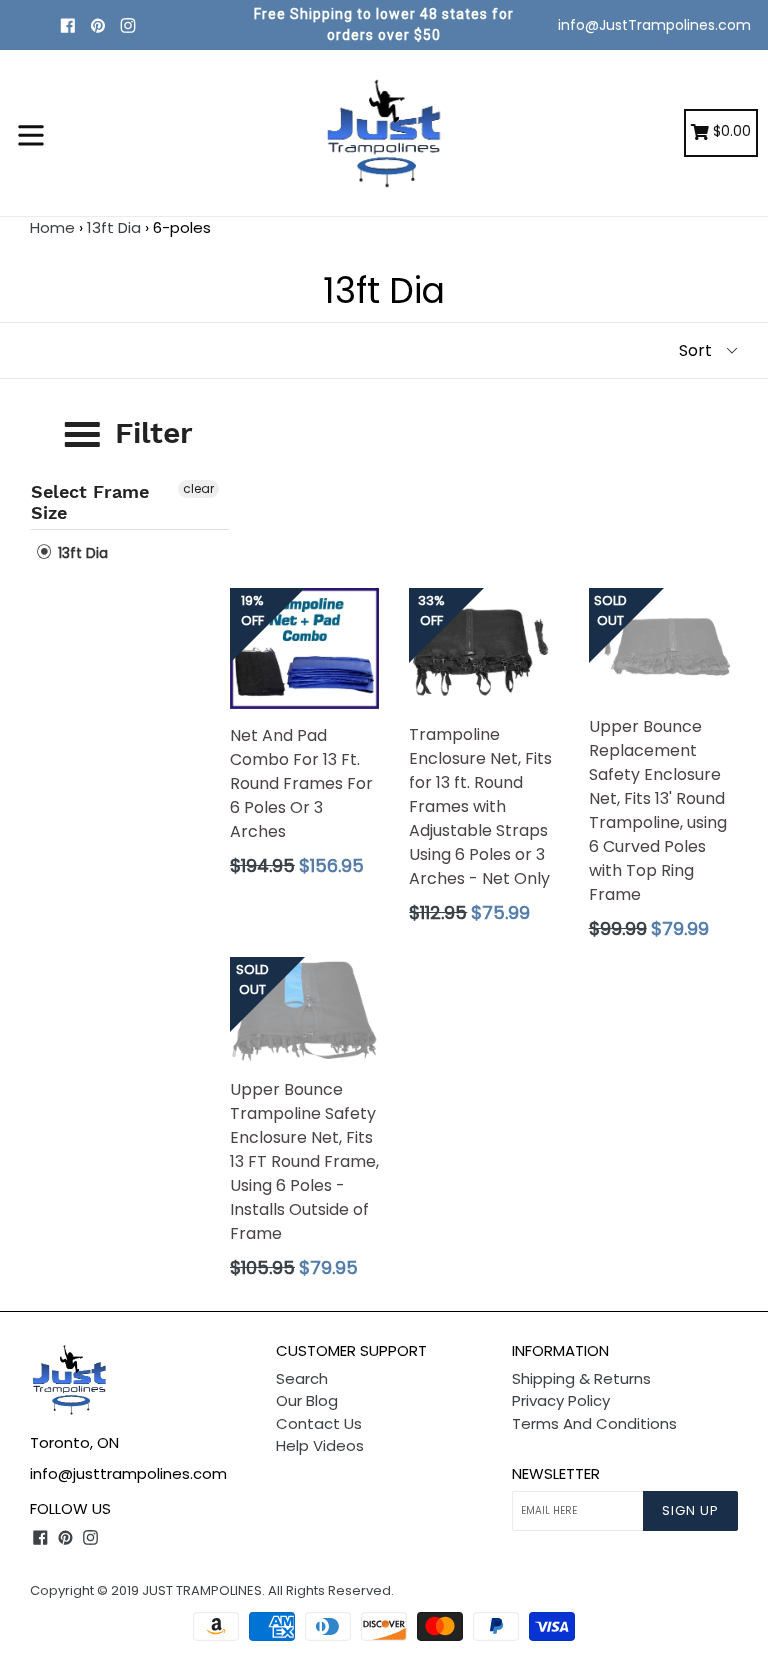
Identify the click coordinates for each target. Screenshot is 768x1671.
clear (198, 488)
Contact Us (319, 1423)
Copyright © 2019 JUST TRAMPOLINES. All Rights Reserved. (212, 1590)
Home (52, 227)
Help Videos (320, 1445)
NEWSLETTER (556, 1474)
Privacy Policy (561, 1400)
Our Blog (307, 1400)
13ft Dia (114, 227)
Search (302, 1378)
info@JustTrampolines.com (654, 25)
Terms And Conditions (594, 1423)
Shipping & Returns (581, 1378)
